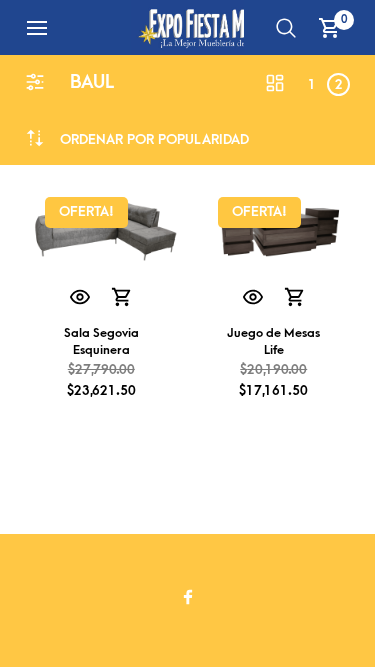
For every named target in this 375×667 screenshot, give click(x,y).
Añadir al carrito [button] (122, 298)
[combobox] (154, 139)
